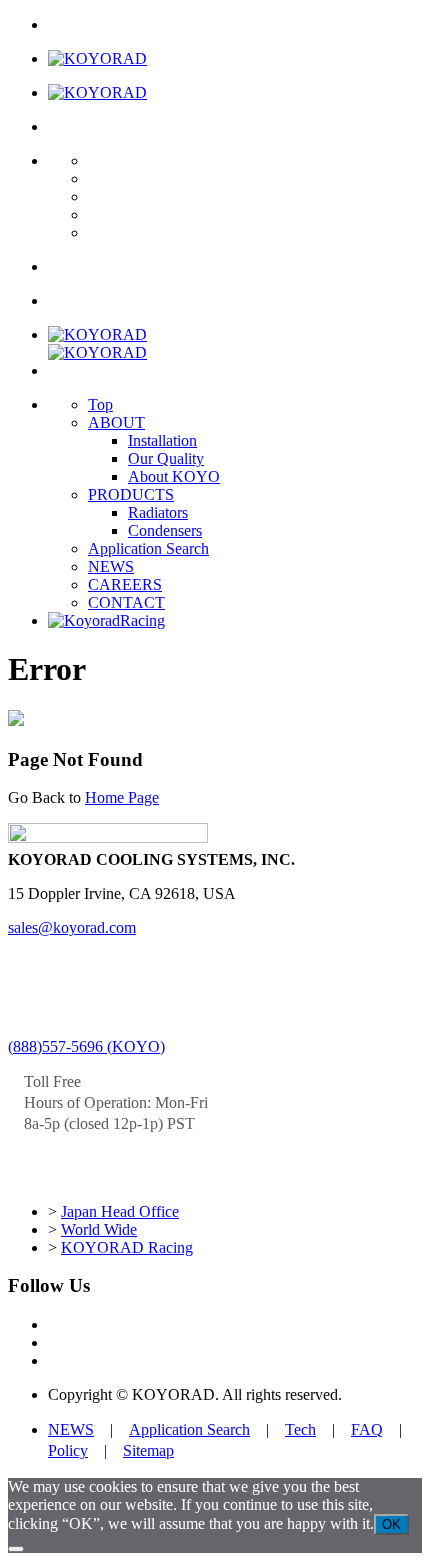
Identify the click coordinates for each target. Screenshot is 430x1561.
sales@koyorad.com (72, 927)
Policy (68, 1450)
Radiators (158, 512)
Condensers (165, 530)
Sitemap (148, 1450)
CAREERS (125, 584)
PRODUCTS (131, 494)
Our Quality (166, 458)
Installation (162, 440)
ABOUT (116, 422)
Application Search (148, 548)
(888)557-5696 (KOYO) (86, 1046)
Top (100, 404)
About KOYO (174, 476)
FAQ (367, 1429)
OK (391, 1524)
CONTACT (126, 602)
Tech (300, 1429)
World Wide (99, 1229)
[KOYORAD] (97, 58)
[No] (16, 1549)
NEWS (111, 566)
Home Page (122, 797)
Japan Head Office (120, 1211)
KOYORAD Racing (127, 1247)
